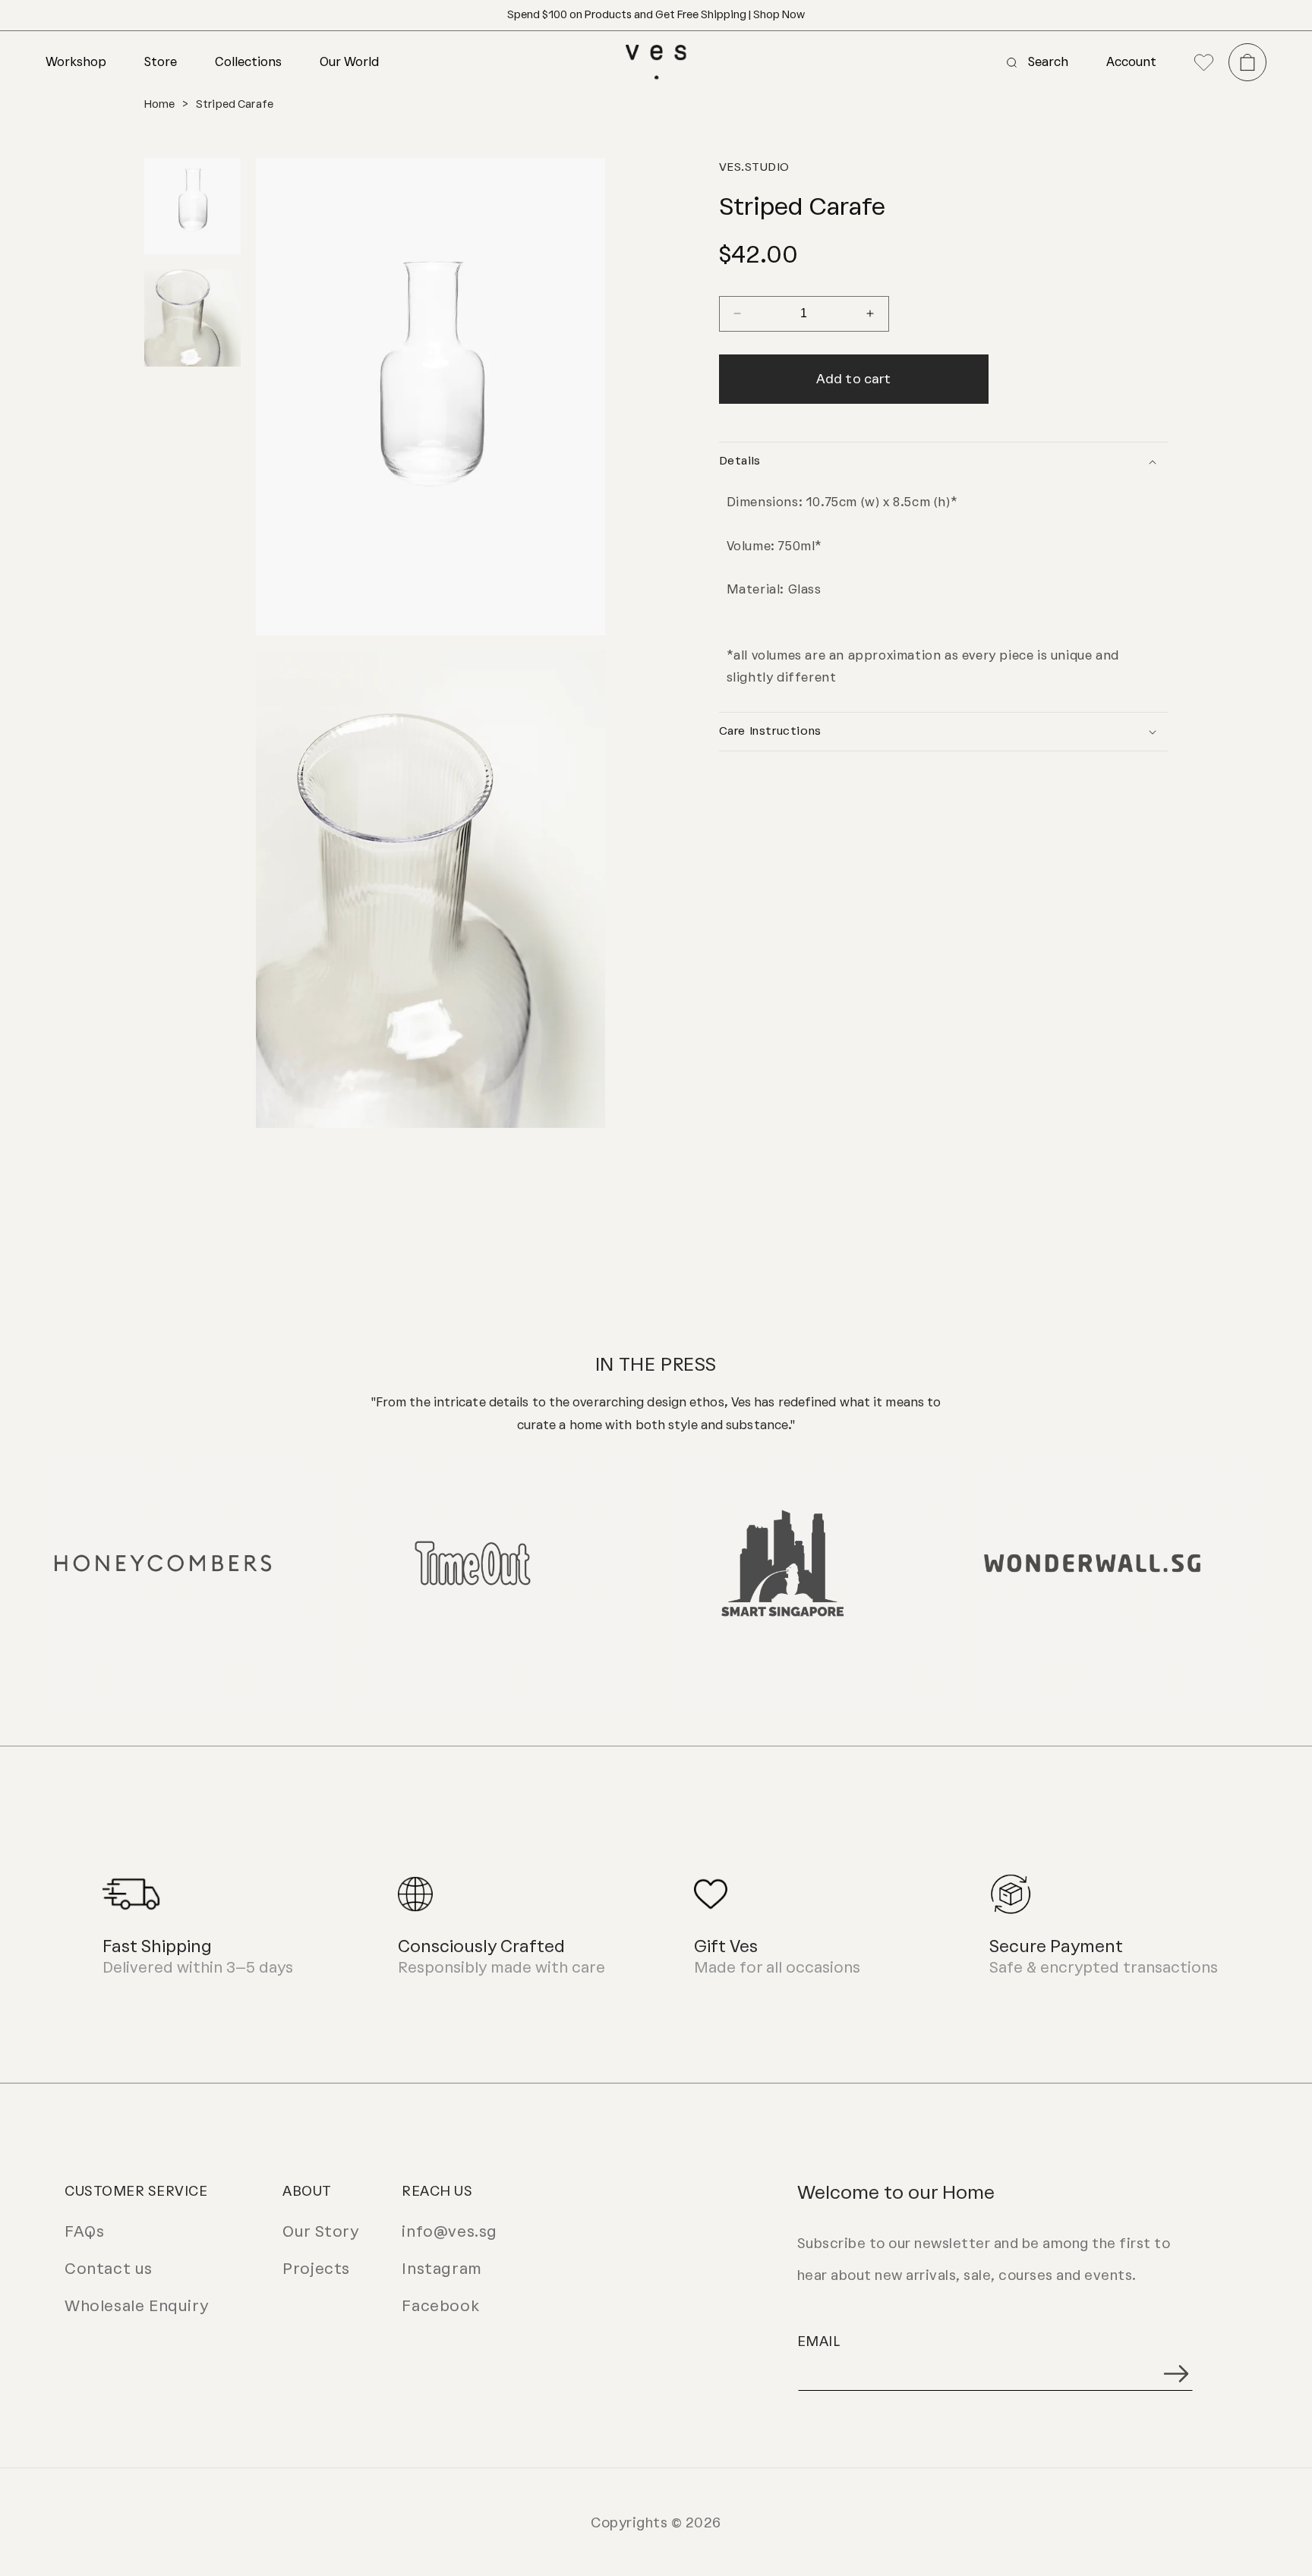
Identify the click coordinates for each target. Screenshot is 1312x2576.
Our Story (320, 2231)
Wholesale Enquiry (136, 2306)
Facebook (440, 2306)
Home (160, 104)
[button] (95, 62)
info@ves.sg (449, 2231)
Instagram (442, 2269)
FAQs (84, 2231)
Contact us (109, 2269)
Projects (316, 2269)
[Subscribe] (1176, 2374)
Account (1131, 62)
